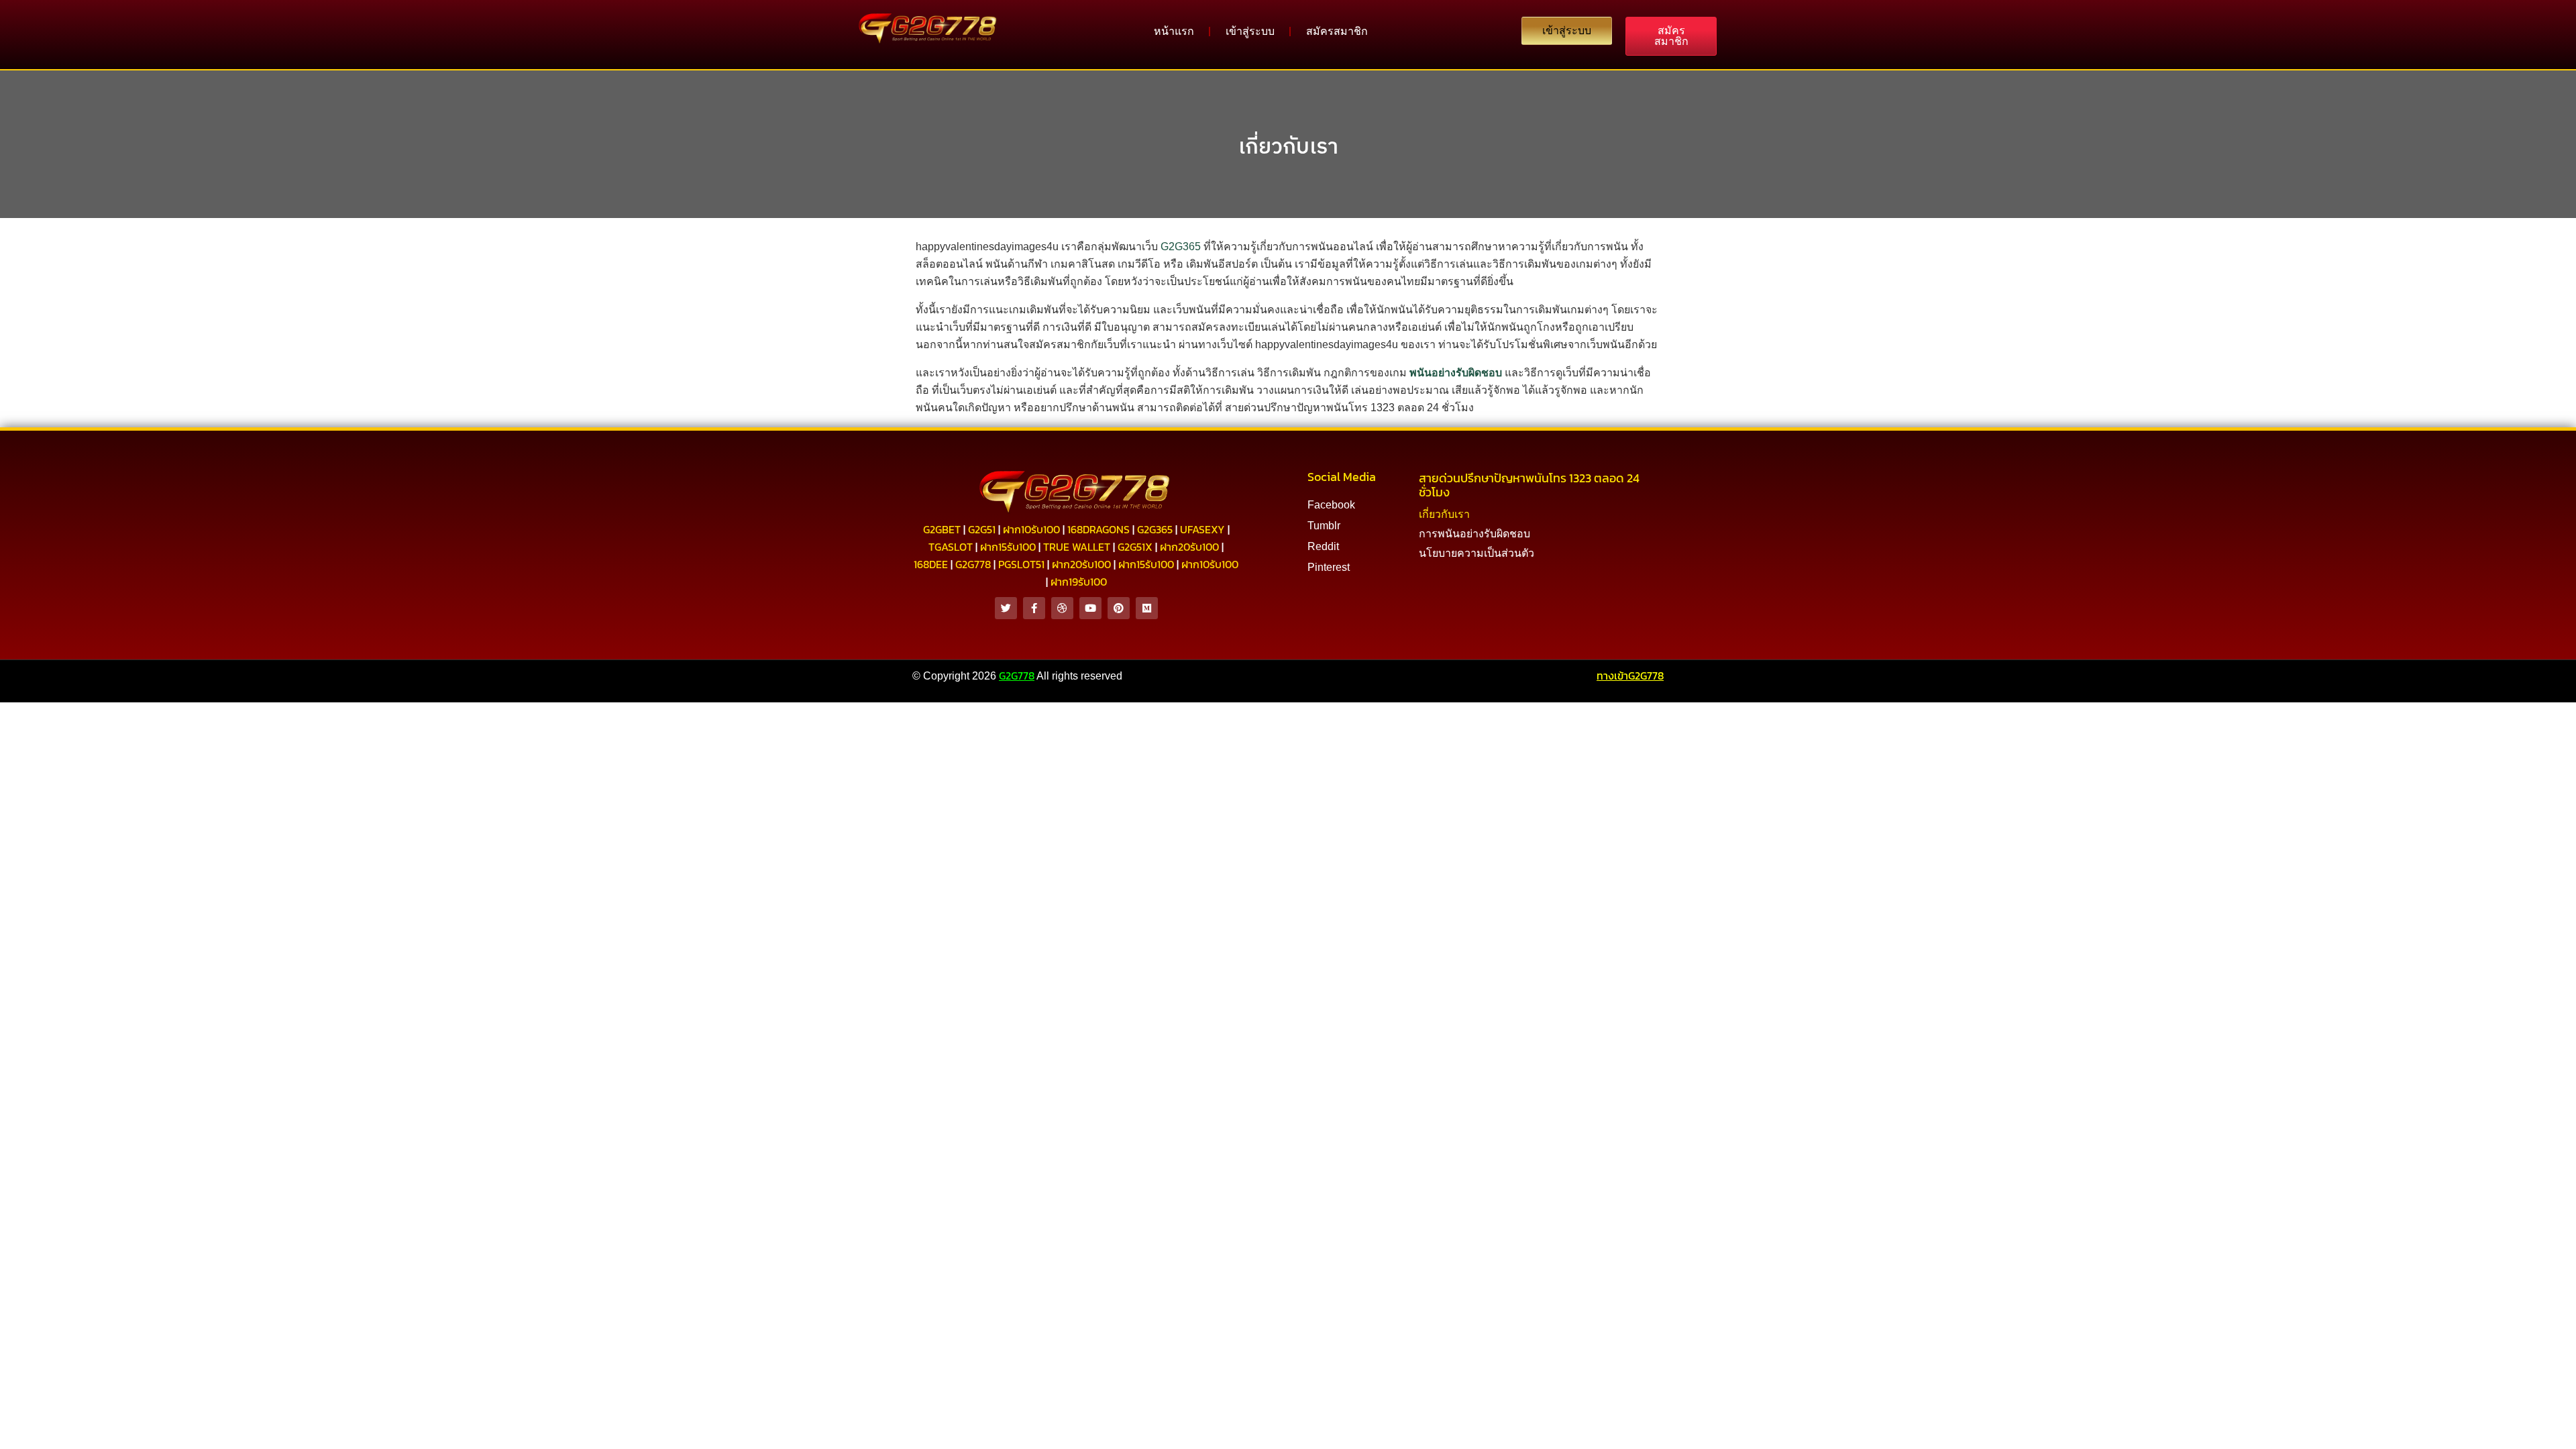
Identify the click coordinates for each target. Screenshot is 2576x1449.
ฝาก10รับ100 (1031, 529)
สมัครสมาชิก (1337, 31)
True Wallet (1077, 547)
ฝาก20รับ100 (1189, 547)
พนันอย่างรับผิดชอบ (1456, 373)
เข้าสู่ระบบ (1250, 31)
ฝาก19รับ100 (1079, 582)
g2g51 (982, 529)
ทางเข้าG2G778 (1630, 676)
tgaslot (951, 547)
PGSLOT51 (1021, 564)
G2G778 (1017, 676)
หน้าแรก (1174, 31)
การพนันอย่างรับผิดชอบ (1474, 534)
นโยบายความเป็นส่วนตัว (1477, 553)
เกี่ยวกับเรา (1288, 146)
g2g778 (973, 564)
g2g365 (1155, 529)
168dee (931, 564)
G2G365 (1181, 247)
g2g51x (1135, 547)
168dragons (1098, 529)
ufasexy (1202, 529)
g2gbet (942, 529)
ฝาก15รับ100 (1008, 547)
